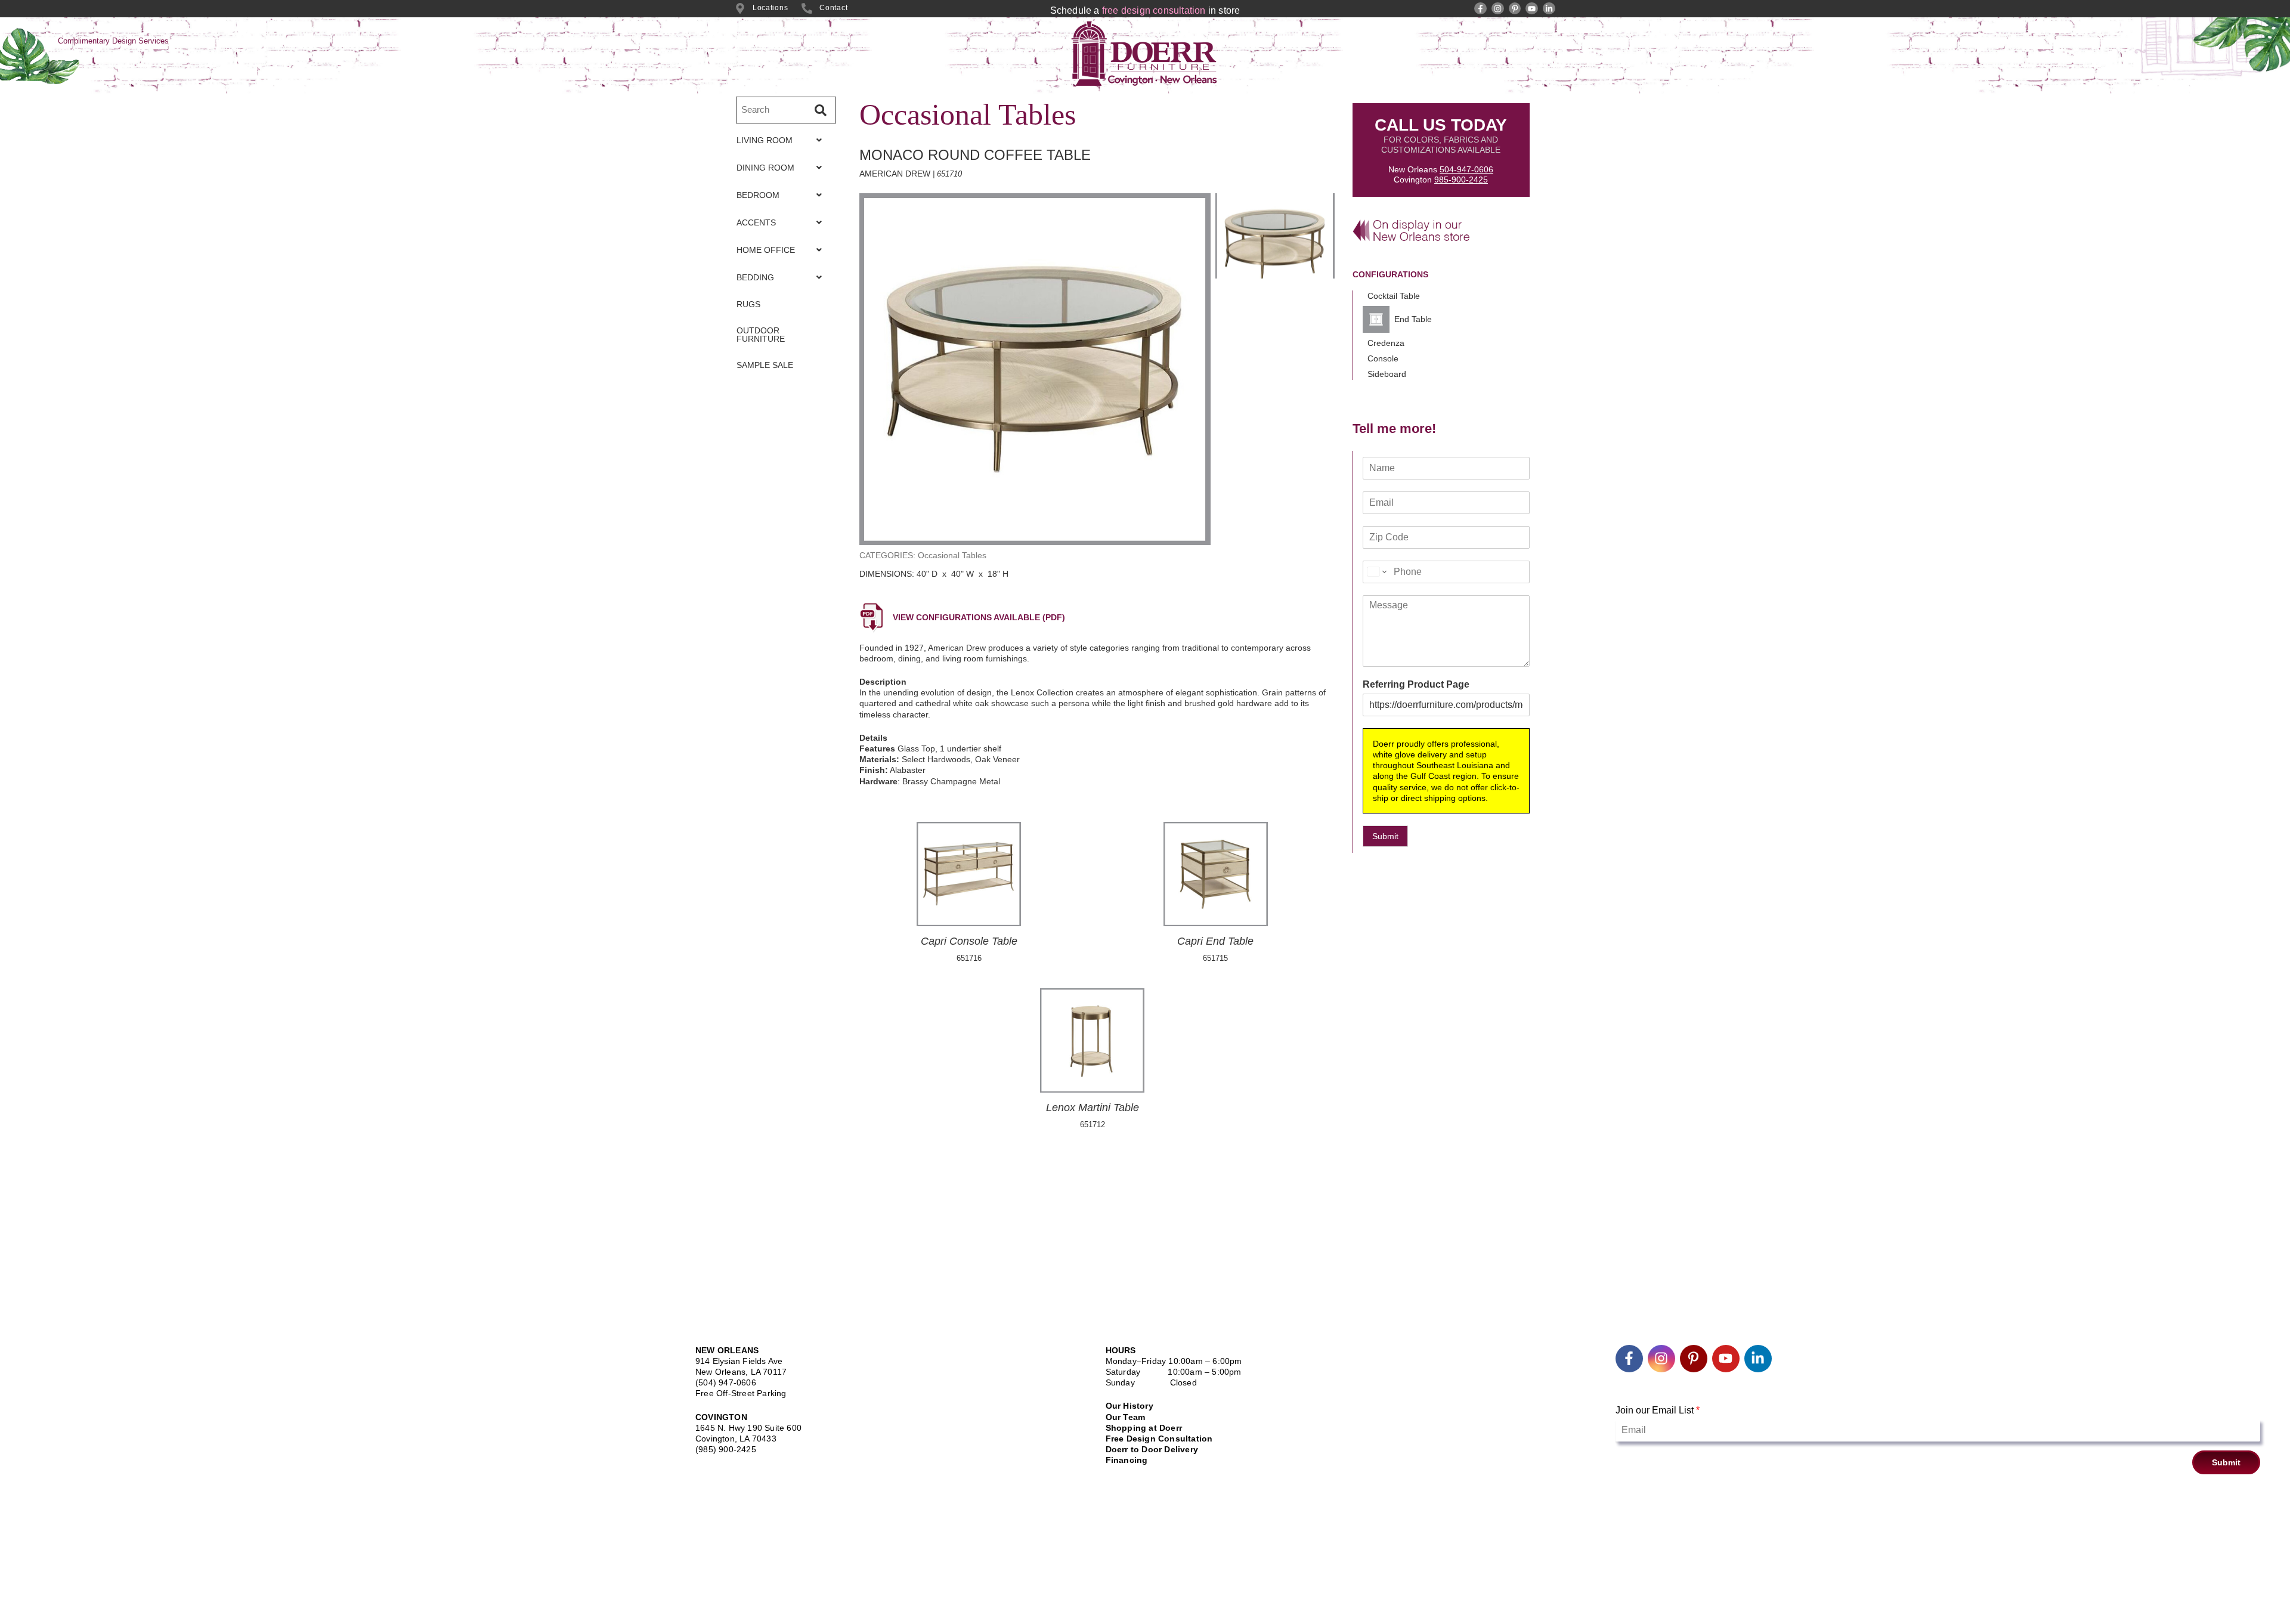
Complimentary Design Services (113, 41)
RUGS (748, 304)
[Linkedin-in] (1549, 9)
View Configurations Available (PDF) (979, 617)
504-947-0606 (1466, 169)
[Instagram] (1498, 9)
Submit (1385, 836)
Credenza (1386, 343)
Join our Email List (1658, 1410)
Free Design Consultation (1159, 1439)
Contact (833, 8)
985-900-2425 (1461, 180)
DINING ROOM (765, 168)
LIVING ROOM (765, 140)
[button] (782, 140)
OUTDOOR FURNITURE (761, 335)
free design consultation (1154, 10)
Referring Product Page (1416, 684)
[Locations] (740, 8)
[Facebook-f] (1480, 9)
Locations (770, 8)
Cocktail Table (1394, 296)
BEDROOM (758, 195)
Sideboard (1387, 374)
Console (1383, 358)
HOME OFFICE (766, 250)
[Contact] (807, 8)
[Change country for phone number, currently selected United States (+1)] (1376, 572)
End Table (1413, 319)
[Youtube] (1532, 9)
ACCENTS (756, 222)
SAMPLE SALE (765, 365)
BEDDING (755, 277)
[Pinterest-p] (1515, 9)
